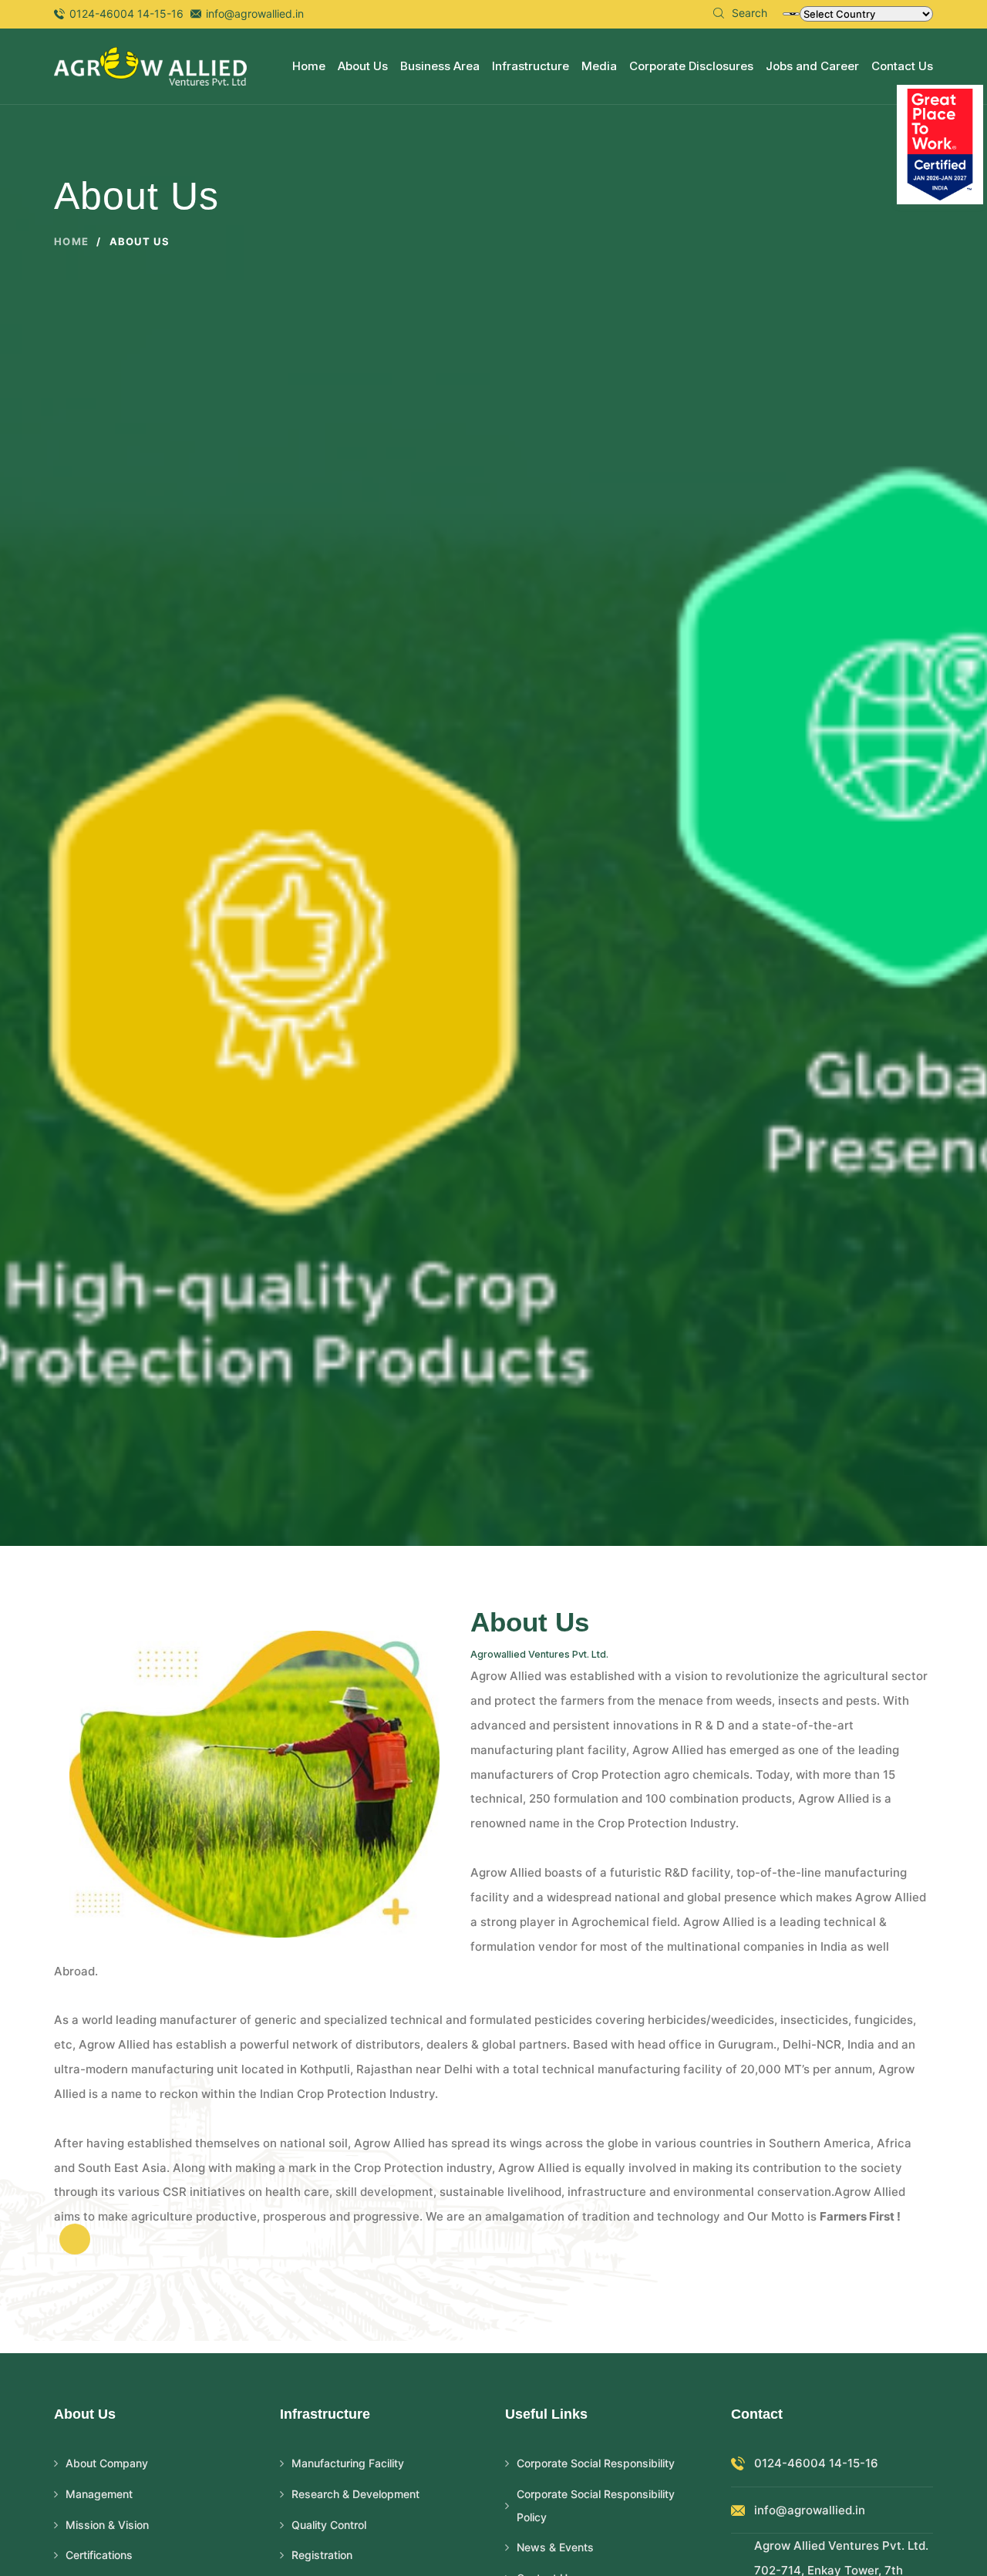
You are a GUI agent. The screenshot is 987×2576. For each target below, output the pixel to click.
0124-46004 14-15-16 (126, 13)
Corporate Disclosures (691, 66)
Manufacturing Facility (348, 2463)
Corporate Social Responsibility (596, 2463)
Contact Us (902, 66)
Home (309, 66)
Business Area (440, 66)
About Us (363, 66)
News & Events (555, 2547)
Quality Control (329, 2525)
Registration (322, 2555)
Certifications (99, 2555)
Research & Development (355, 2494)
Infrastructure (531, 66)
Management (99, 2494)
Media (599, 66)
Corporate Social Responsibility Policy (596, 2505)
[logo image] (150, 65)
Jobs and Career (812, 66)
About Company (107, 2463)
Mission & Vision (107, 2525)
